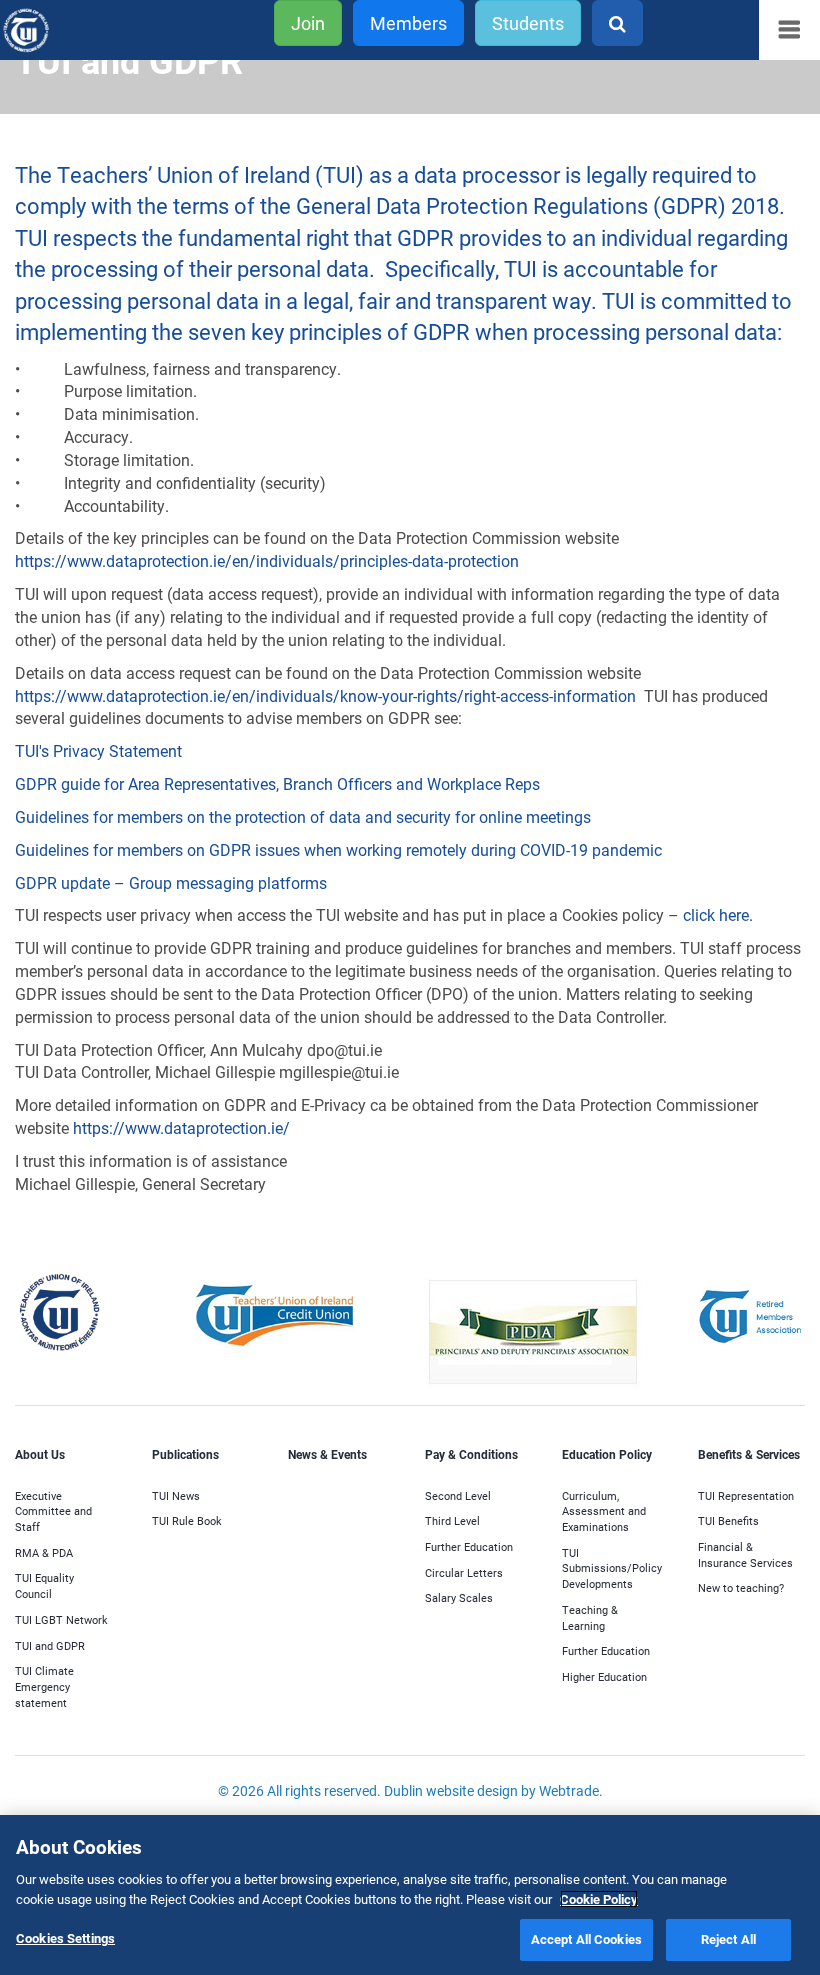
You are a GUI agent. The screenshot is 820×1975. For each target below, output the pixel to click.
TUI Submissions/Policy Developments (612, 1568)
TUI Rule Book (187, 1520)
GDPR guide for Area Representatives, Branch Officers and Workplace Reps (277, 783)
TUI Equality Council (44, 1585)
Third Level (452, 1520)
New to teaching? (741, 1587)
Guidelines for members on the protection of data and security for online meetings (305, 816)
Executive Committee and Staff (53, 1511)
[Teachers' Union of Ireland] (56, 31)
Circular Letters (464, 1572)
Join (308, 23)
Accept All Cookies (586, 1939)
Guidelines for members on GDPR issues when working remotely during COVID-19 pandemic (340, 849)
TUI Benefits (728, 1520)
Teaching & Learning (590, 1617)
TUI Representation (746, 1495)
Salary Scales (459, 1597)
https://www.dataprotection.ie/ (185, 1127)
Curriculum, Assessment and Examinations (604, 1511)
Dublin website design (451, 1790)
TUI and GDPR (50, 1645)
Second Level (458, 1495)
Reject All (728, 1939)
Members (408, 23)
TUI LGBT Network (61, 1619)
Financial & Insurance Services (745, 1554)
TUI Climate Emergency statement (44, 1686)
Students (528, 23)
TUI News (176, 1495)
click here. (720, 914)
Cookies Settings (65, 1938)
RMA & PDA (44, 1552)
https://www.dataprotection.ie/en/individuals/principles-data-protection (271, 560)
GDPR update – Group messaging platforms (173, 882)
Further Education (469, 1546)
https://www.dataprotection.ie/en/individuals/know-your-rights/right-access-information (325, 695)
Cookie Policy (599, 1899)
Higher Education (604, 1676)
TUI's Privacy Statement (98, 750)
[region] (410, 1895)
